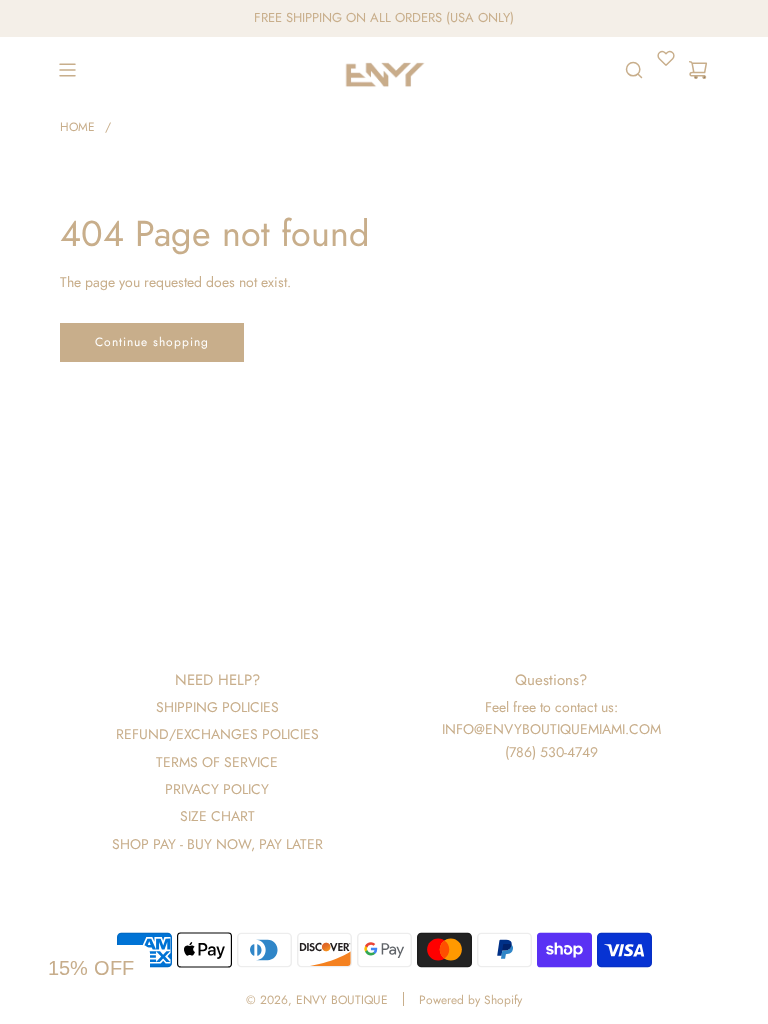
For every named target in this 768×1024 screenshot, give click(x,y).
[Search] (634, 70)
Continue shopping (152, 342)
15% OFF (91, 968)
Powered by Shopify (470, 1000)
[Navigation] (67, 70)
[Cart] (698, 70)
